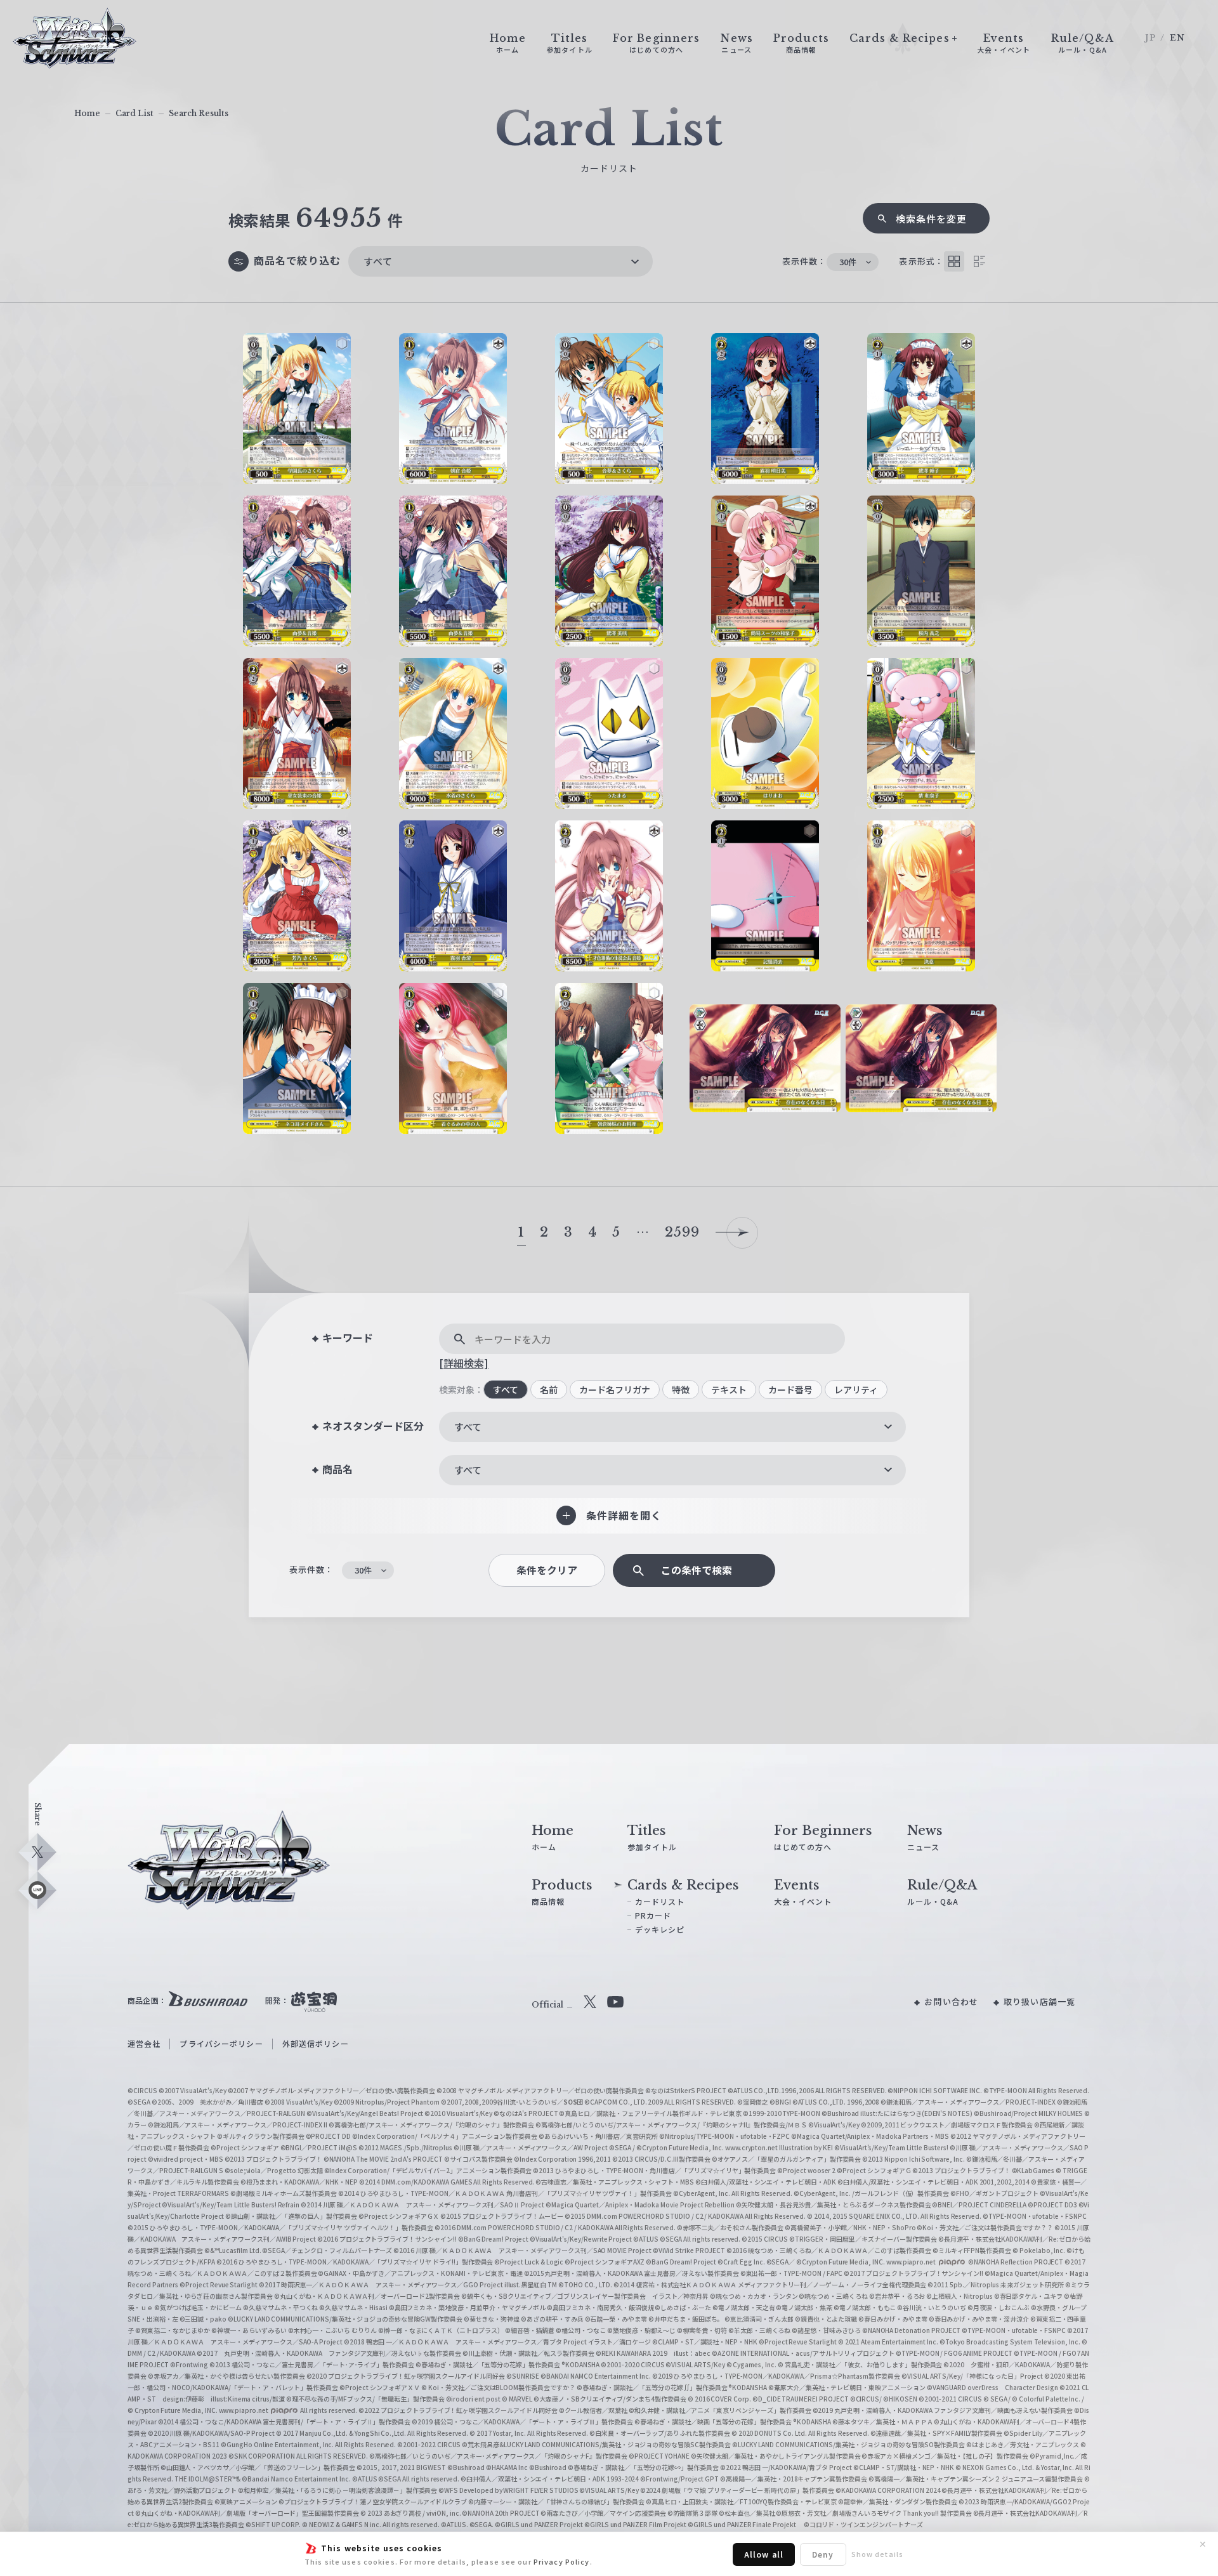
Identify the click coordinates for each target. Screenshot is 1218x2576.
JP (1150, 38)
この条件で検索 (697, 1570)
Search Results (199, 113)
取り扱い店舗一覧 (1039, 2001)
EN (1177, 38)
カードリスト (660, 1901)
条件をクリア (547, 1570)
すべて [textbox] (378, 261)
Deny (823, 2554)
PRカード (653, 1915)
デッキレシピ (660, 1929)
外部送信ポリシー (316, 2043)
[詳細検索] (464, 1363)
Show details (877, 2554)
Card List (134, 113)
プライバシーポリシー (221, 2043)
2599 (682, 1232)
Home (87, 113)
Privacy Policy (562, 2561)
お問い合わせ (951, 2001)
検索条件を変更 (932, 219)
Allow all (764, 2554)
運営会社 (144, 2043)
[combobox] (501, 261)
